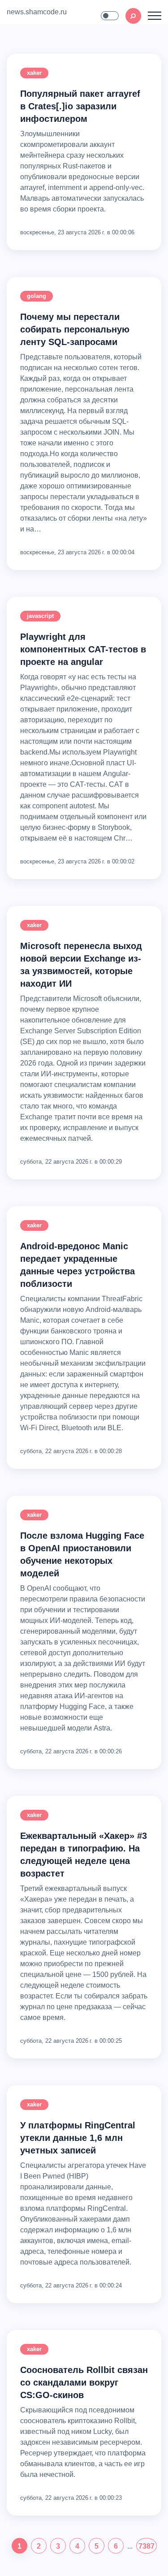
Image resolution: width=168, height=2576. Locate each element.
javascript (40, 616)
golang (37, 296)
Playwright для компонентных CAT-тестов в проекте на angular (83, 649)
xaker (34, 73)
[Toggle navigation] (155, 16)
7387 (146, 2546)
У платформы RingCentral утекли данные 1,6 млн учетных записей (78, 2138)
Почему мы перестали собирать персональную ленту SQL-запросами (75, 329)
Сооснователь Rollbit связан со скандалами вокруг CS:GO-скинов (84, 2382)
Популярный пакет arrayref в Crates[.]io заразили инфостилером (80, 106)
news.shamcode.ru (37, 12)
